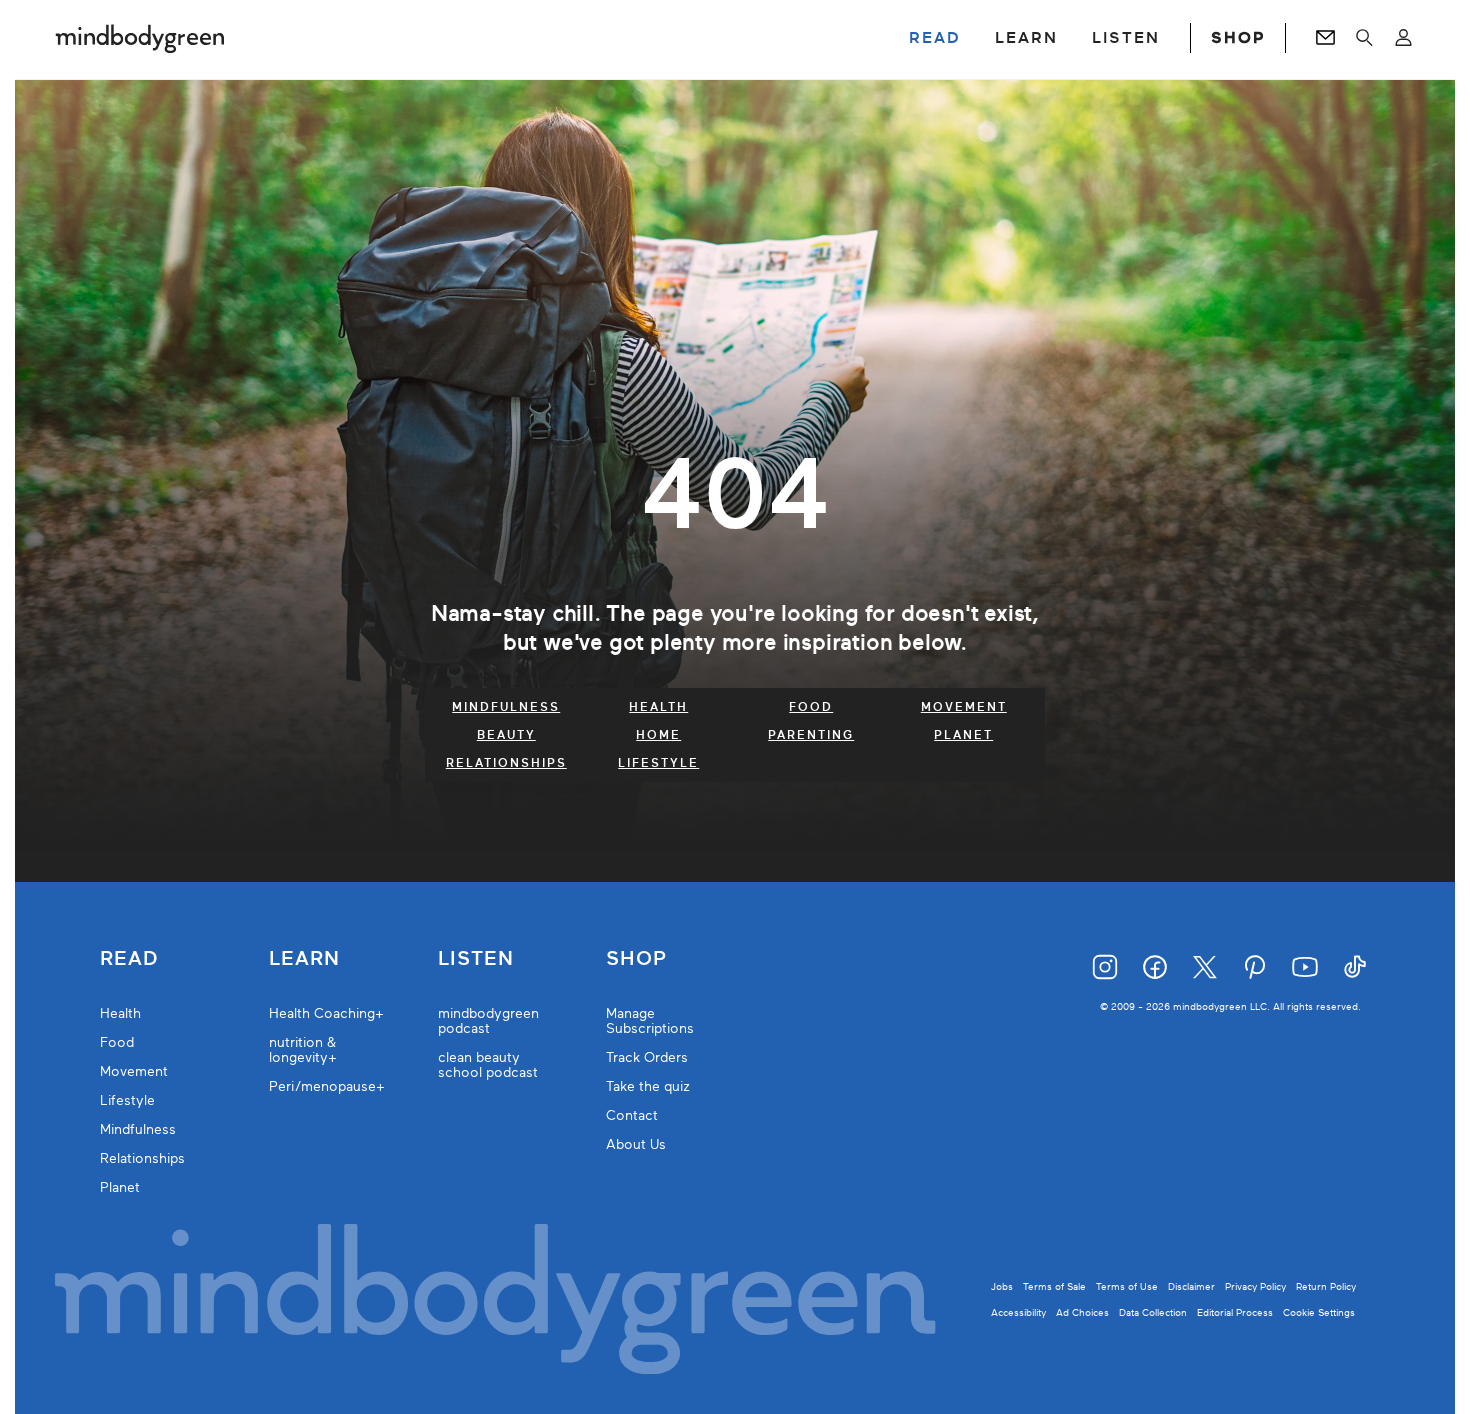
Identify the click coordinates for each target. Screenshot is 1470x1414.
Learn (304, 959)
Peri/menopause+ (327, 1086)
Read (129, 959)
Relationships (506, 763)
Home (658, 735)
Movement (964, 707)
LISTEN (1126, 38)
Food (811, 707)
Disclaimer (1191, 1286)
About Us (636, 1144)
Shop (636, 959)
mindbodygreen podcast (488, 1021)
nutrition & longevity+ (303, 1050)
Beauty (506, 735)
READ (935, 38)
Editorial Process (1235, 1312)
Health (658, 707)
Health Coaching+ (326, 1013)
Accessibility (1018, 1312)
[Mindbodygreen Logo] (140, 38)
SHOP (1238, 38)
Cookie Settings (1319, 1312)
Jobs (1002, 1286)
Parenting (811, 735)
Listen (476, 959)
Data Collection (1153, 1312)
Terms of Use (1127, 1286)
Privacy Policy (1255, 1286)
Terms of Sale (1054, 1286)
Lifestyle (658, 763)
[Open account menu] (1403, 38)
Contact (632, 1115)
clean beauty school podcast (488, 1065)
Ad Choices (1082, 1312)
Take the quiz (648, 1086)
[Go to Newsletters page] (1325, 38)
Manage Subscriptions (650, 1021)
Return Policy (1326, 1286)
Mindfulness (506, 707)
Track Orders (647, 1057)
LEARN (1026, 38)
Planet (963, 735)
